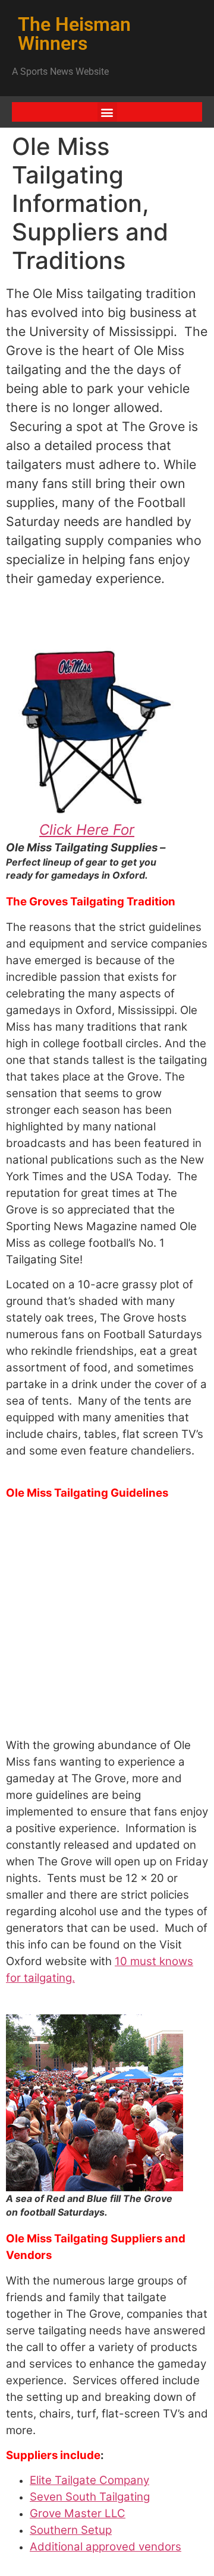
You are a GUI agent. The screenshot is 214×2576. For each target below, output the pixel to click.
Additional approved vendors (106, 2547)
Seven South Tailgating (90, 2497)
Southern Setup (71, 2530)
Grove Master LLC (78, 2513)
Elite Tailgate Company (89, 2480)
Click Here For (87, 830)
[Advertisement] (107, 1621)
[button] (107, 112)
